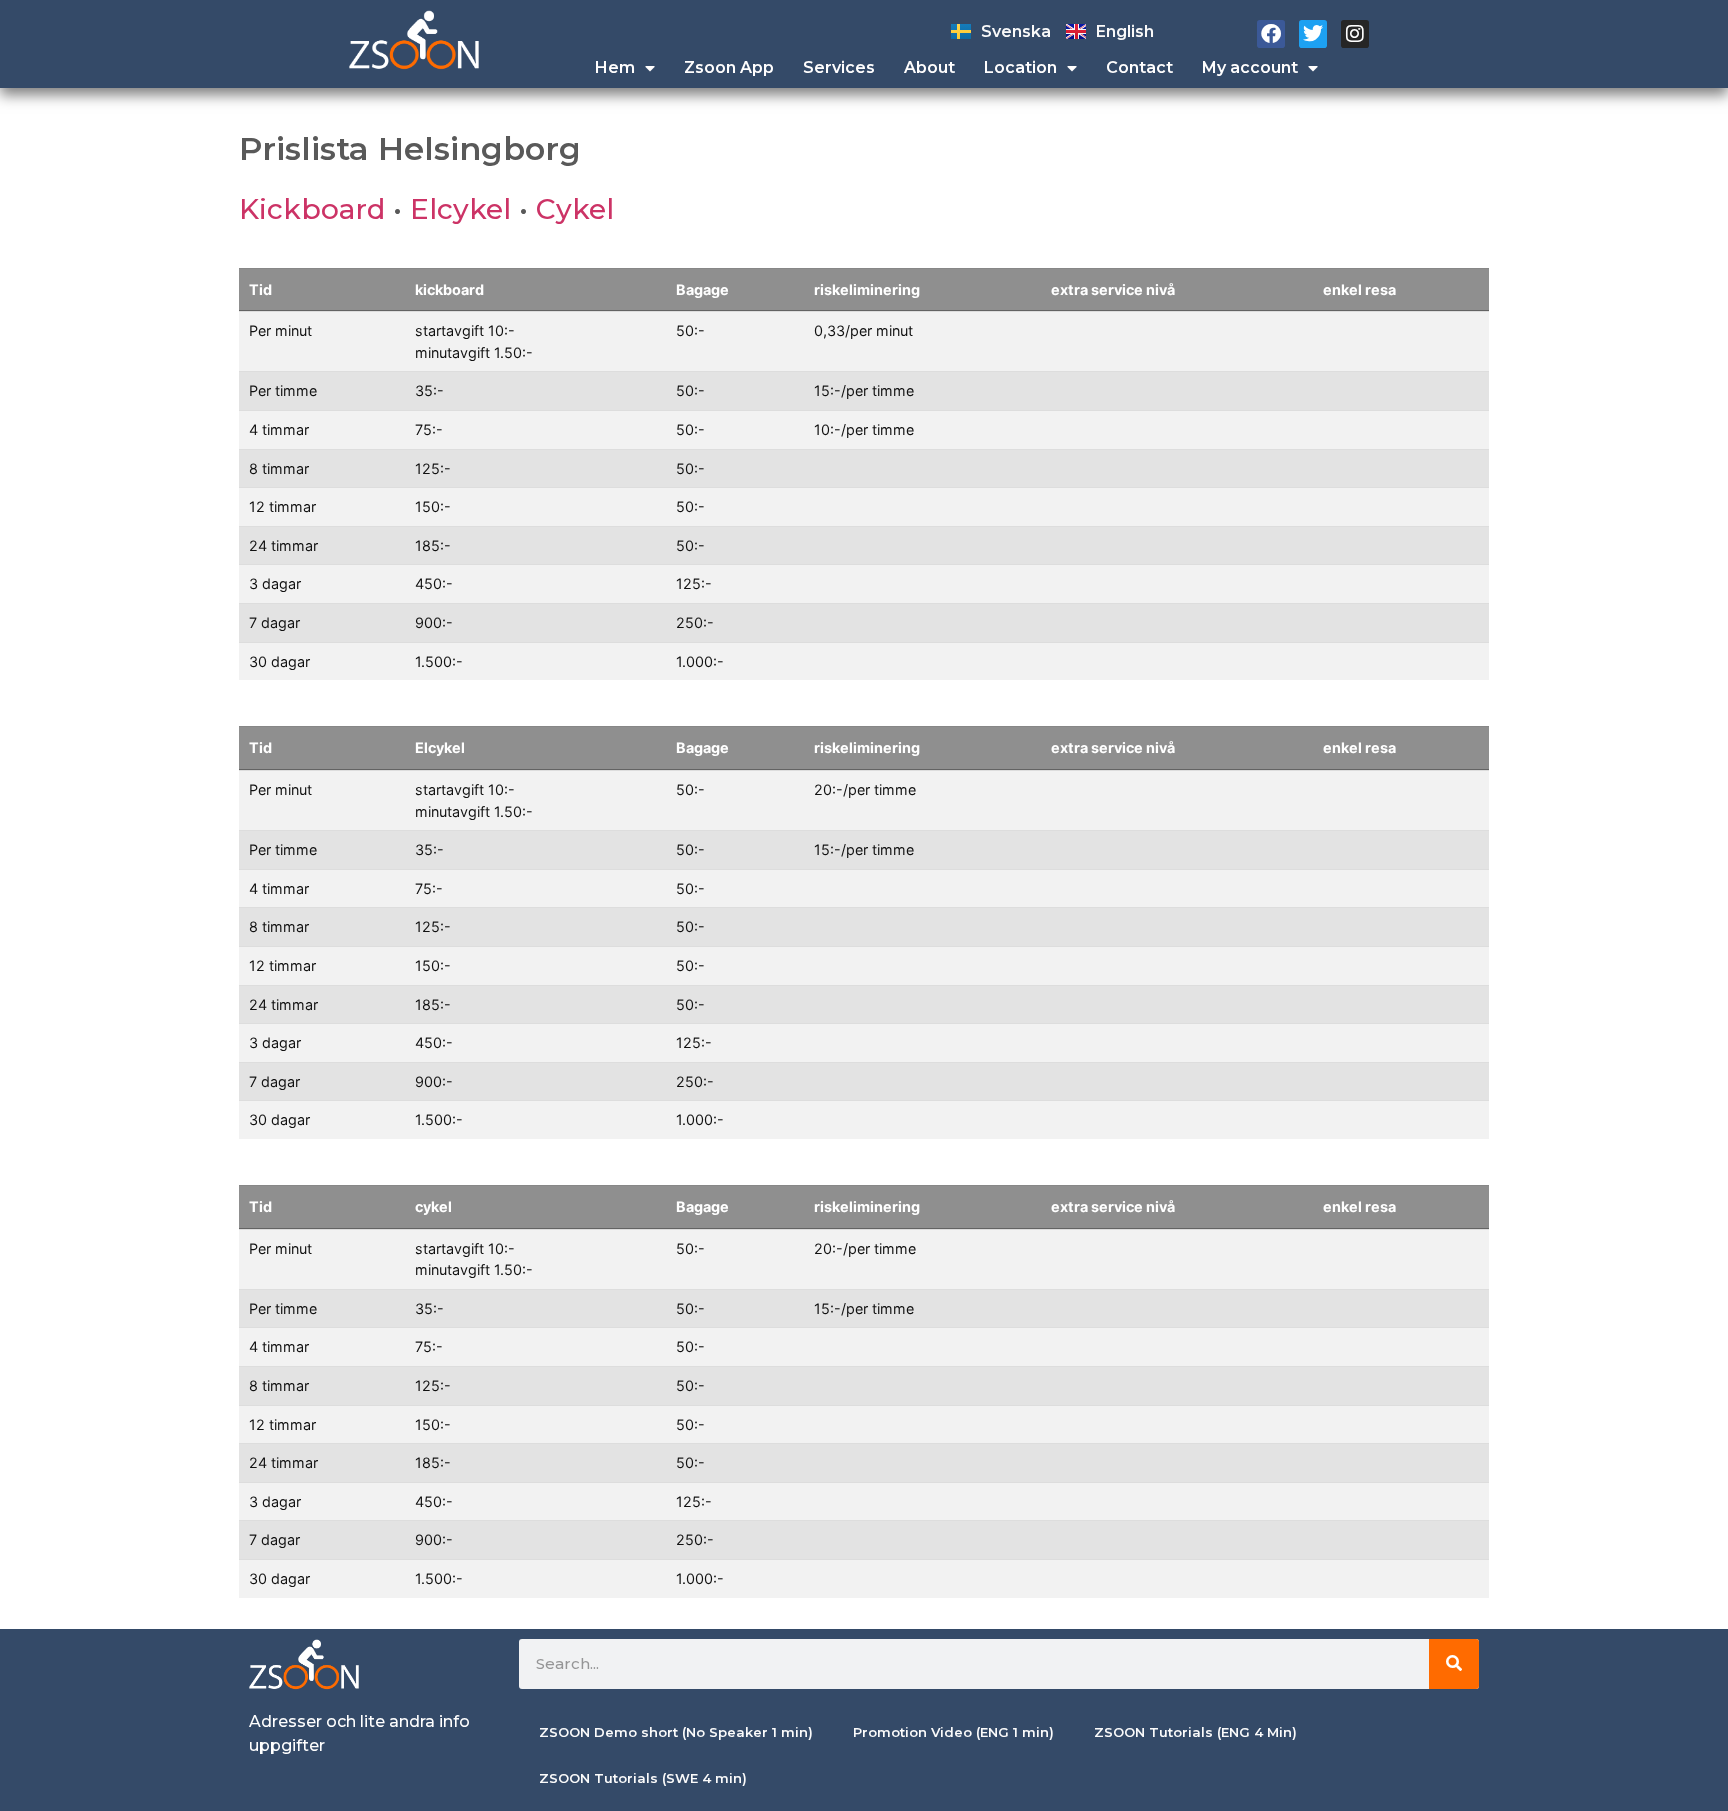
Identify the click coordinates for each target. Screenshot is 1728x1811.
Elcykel (460, 209)
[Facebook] (1271, 34)
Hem (615, 67)
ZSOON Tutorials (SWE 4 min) (643, 1778)
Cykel (575, 209)
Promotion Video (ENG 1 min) (953, 1732)
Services (839, 67)
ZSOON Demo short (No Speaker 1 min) (676, 1732)
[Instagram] (1355, 34)
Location (1020, 67)
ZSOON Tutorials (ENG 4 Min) (1195, 1732)
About (929, 67)
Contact (1139, 67)
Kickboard (312, 209)
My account (1250, 67)
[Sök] (1454, 1664)
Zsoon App (729, 67)
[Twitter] (1313, 34)
